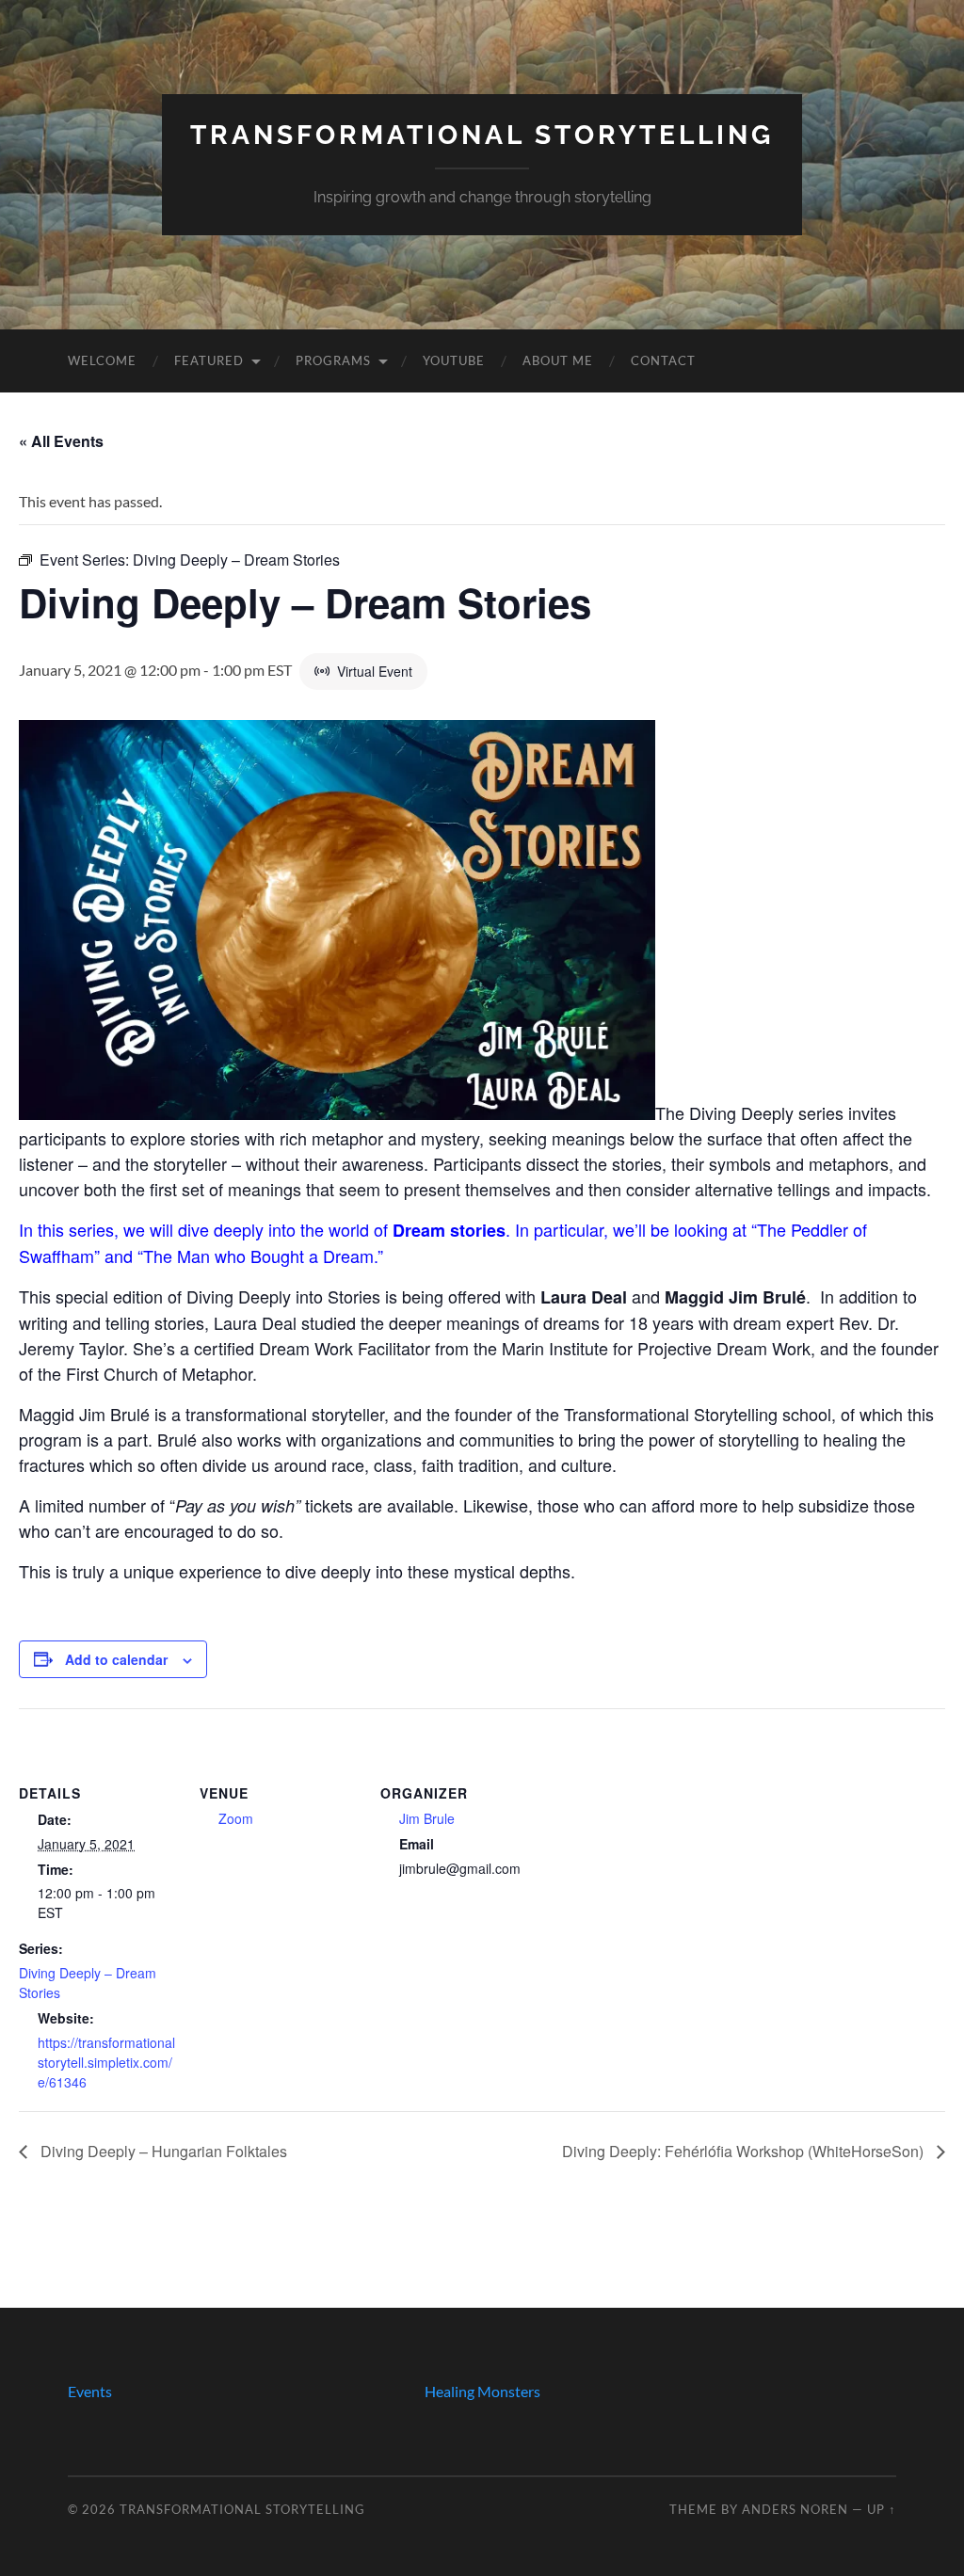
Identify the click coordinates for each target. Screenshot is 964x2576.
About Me (558, 360)
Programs (333, 360)
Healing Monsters (482, 2391)
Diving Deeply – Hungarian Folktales (162, 2151)
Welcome (102, 360)
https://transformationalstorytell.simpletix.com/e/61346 (106, 2062)
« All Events (61, 441)
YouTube (454, 360)
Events (90, 2391)
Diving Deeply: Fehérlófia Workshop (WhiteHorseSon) (745, 2151)
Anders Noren (795, 2509)
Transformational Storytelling (482, 135)
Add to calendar (116, 1659)
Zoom (236, 1818)
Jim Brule (427, 1818)
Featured (209, 360)
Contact (663, 360)
